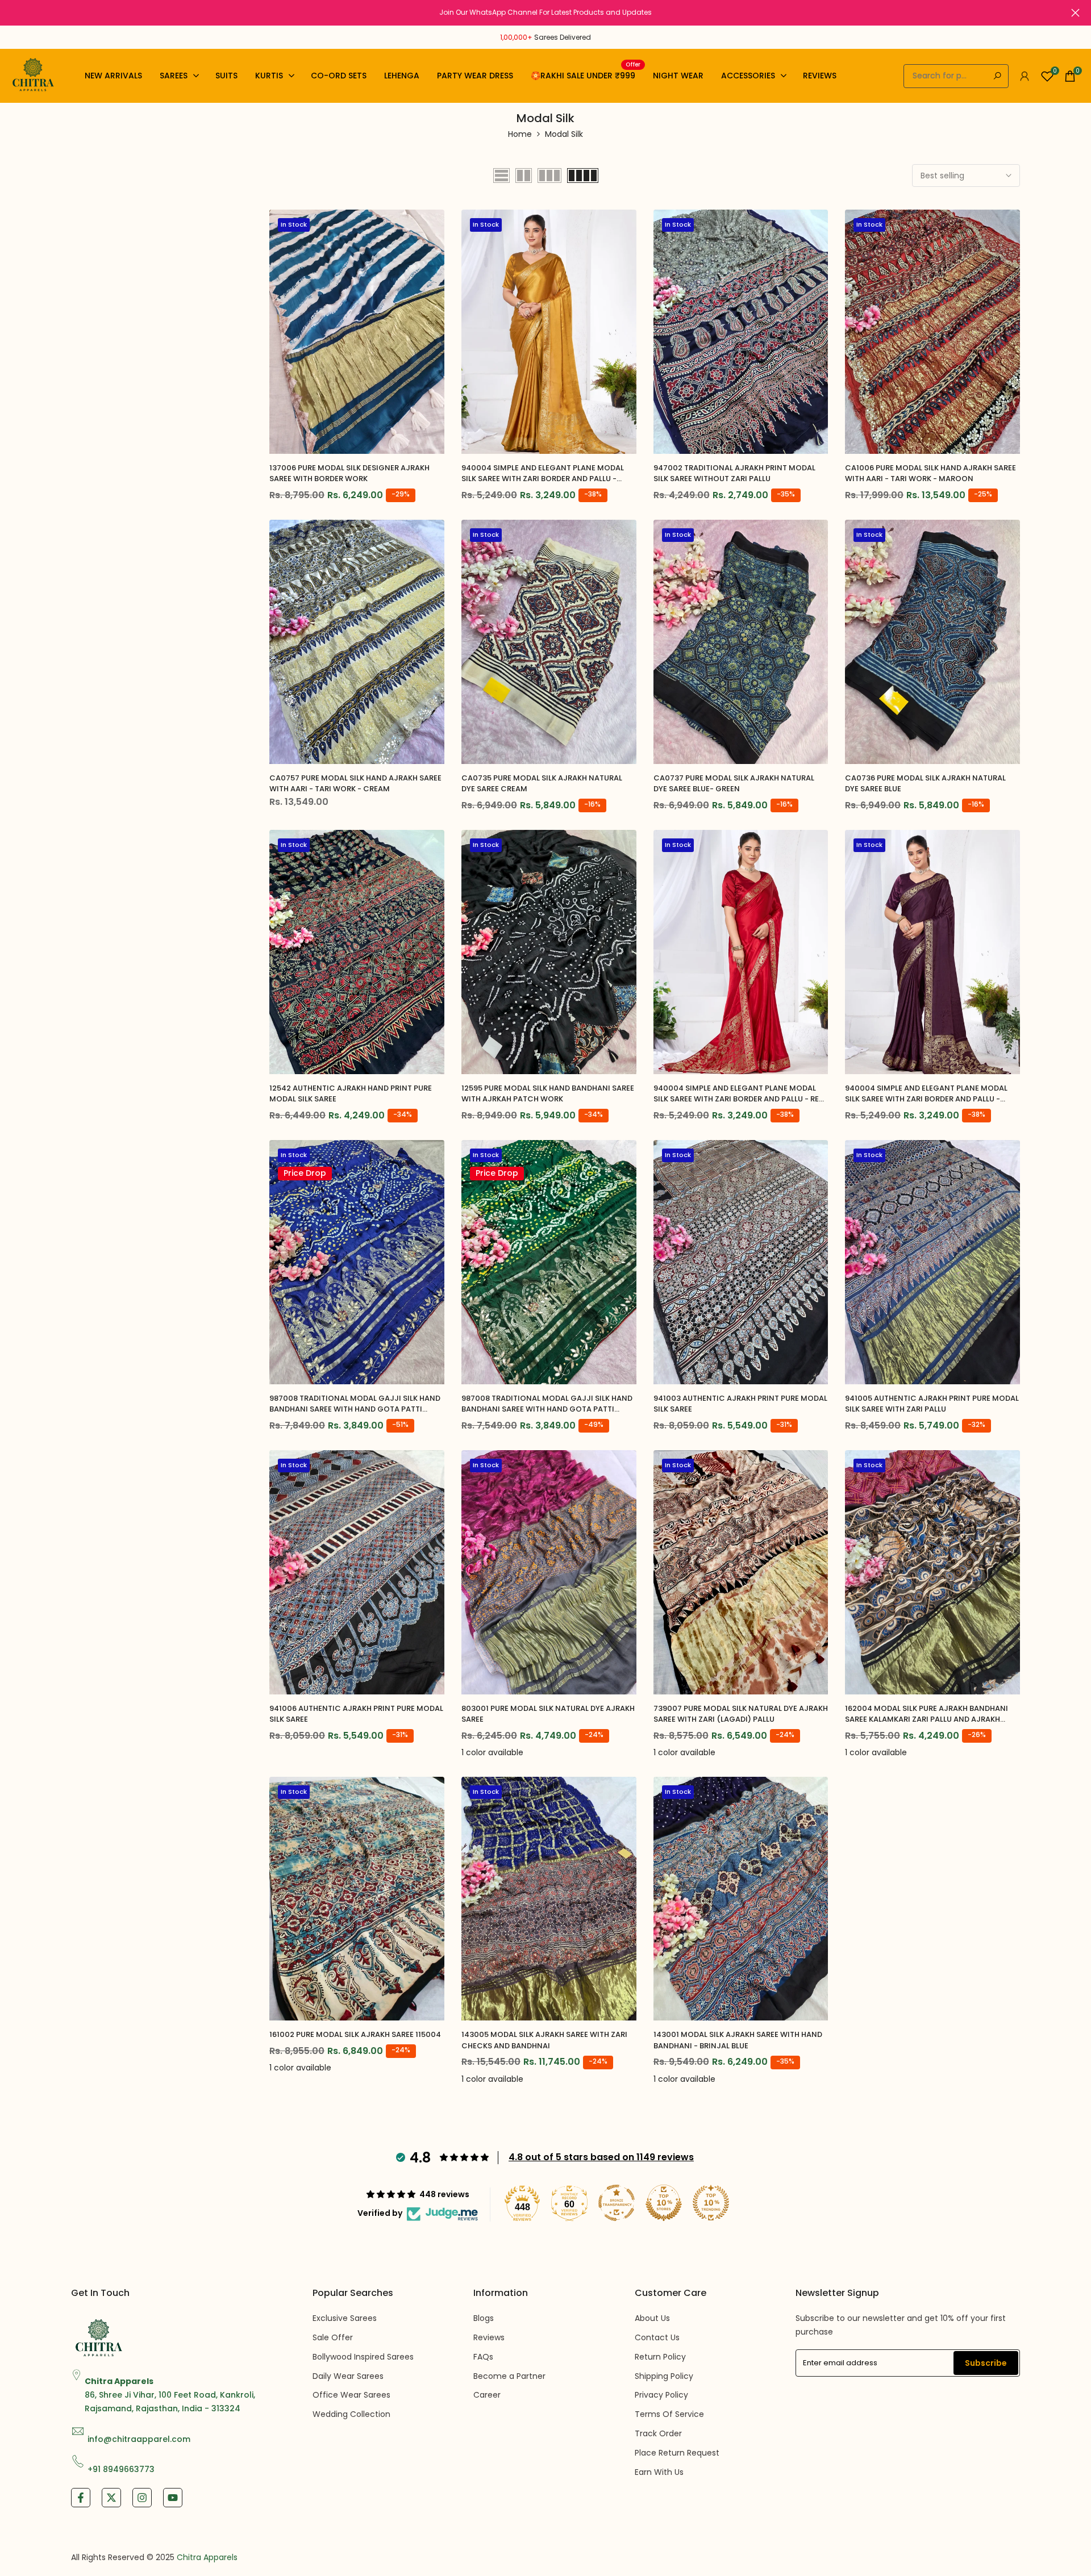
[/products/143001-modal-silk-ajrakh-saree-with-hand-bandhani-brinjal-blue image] (741, 1899)
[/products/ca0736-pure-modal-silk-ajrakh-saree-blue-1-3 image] (932, 642)
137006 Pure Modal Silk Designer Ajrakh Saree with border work (349, 473)
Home (520, 134)
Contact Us (657, 2337)
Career (487, 2395)
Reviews (489, 2337)
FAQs (483, 2357)
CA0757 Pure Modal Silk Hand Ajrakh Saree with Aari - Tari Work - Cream (355, 784)
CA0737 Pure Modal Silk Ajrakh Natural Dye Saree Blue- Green (734, 784)
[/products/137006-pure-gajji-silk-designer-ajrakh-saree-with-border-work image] (357, 332)
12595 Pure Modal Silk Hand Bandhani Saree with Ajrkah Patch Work (548, 1094)
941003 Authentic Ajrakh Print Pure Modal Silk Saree (740, 1404)
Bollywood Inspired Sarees (363, 2357)
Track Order (658, 2433)
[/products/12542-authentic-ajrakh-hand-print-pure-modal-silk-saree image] (357, 952)
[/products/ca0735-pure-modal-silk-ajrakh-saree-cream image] (549, 642)
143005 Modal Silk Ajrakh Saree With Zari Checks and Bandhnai (544, 2040)
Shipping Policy (664, 2376)
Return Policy (660, 2357)
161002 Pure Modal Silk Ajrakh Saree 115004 (355, 2034)
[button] (436, 229)
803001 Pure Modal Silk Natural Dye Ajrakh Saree (548, 1714)
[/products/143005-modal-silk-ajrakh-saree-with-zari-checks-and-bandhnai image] (549, 1899)
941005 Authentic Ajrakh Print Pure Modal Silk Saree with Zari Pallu (932, 1404)
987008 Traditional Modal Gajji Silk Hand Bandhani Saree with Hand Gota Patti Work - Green (547, 1404)
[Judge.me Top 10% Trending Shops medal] (711, 2203)
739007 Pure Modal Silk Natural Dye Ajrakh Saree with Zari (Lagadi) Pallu (741, 1714)
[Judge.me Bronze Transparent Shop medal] (617, 2203)
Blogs (484, 2318)
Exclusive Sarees (345, 2318)
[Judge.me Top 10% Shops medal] (664, 2203)
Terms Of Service (669, 2414)
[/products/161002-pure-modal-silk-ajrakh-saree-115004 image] (357, 1899)
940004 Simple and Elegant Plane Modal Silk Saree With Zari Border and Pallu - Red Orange (739, 1094)
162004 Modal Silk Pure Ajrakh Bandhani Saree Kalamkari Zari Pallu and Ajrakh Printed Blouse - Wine (926, 1714)
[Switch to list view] (501, 176)
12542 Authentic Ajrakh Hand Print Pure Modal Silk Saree (351, 1094)
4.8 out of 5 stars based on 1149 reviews (601, 2157)
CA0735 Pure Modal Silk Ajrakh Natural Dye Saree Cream (542, 784)
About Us (652, 2318)
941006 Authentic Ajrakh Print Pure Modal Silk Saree (356, 1714)
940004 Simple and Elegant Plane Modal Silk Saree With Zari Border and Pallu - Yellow (543, 473)
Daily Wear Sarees (348, 2376)
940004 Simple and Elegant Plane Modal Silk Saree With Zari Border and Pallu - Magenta (926, 1094)
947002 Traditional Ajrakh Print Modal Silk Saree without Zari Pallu (734, 473)
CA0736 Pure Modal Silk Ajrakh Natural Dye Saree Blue (925, 784)
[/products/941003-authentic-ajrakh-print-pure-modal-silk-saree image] (741, 1262)
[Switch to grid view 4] (583, 176)
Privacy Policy (661, 2395)
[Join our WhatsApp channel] (545, 12)
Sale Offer (333, 2337)
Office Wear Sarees (351, 2395)
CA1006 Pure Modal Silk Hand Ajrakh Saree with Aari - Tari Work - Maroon (930, 473)
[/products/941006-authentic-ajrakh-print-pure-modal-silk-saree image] (357, 1572)
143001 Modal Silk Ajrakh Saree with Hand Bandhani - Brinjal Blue (738, 2040)
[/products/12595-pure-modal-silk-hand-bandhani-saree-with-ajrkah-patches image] (549, 952)
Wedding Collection (351, 2414)
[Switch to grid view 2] (524, 176)
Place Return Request (677, 2453)
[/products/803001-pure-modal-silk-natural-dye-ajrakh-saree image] (549, 1572)
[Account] (1025, 76)
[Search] (997, 76)
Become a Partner (509, 2376)
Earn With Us (659, 2472)
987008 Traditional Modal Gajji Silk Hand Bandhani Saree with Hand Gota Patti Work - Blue (355, 1404)
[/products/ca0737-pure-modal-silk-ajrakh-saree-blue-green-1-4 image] (741, 642)
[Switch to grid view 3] (549, 176)
